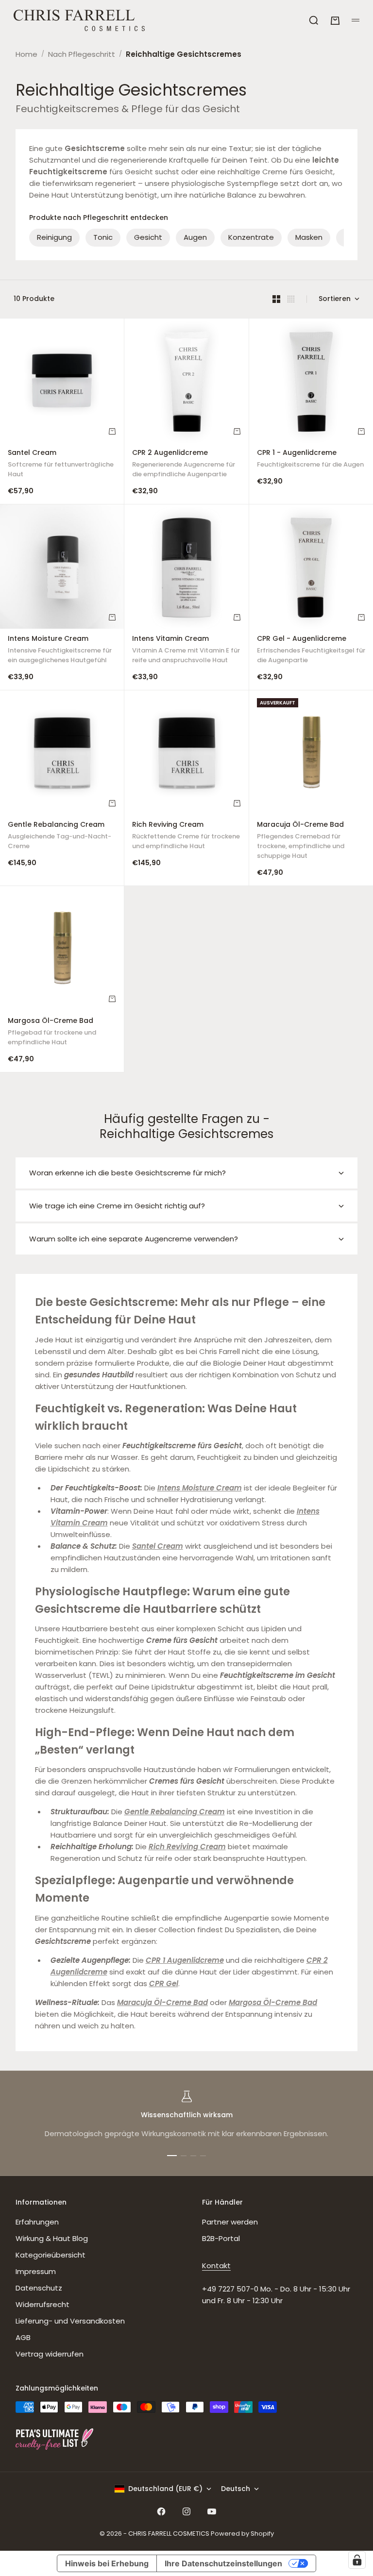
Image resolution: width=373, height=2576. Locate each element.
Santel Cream (61, 465)
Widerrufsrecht (42, 2304)
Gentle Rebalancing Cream (59, 837)
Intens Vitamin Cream (186, 651)
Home (26, 54)
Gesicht (148, 237)
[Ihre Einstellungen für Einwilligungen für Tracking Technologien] (357, 2560)
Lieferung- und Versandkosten (70, 2321)
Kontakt (216, 2266)
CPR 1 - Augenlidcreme (310, 460)
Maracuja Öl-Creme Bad (301, 842)
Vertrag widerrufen (50, 2354)
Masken (309, 237)
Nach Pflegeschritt (82, 54)
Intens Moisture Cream (60, 651)
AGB (23, 2337)
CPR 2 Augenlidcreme (184, 465)
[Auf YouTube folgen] (212, 2511)
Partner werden (230, 2222)
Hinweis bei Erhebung (107, 2563)
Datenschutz (39, 2288)
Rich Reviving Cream (186, 837)
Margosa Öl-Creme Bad (52, 1032)
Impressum (36, 2271)
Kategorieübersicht (51, 2255)
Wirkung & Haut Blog (52, 2238)
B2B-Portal (221, 2238)
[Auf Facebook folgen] (161, 2511)
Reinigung (54, 237)
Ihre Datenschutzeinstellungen (223, 2563)
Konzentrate (251, 237)
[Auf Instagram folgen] (186, 2511)
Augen (195, 237)
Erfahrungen (37, 2222)
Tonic (103, 237)
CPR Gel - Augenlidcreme (311, 651)
